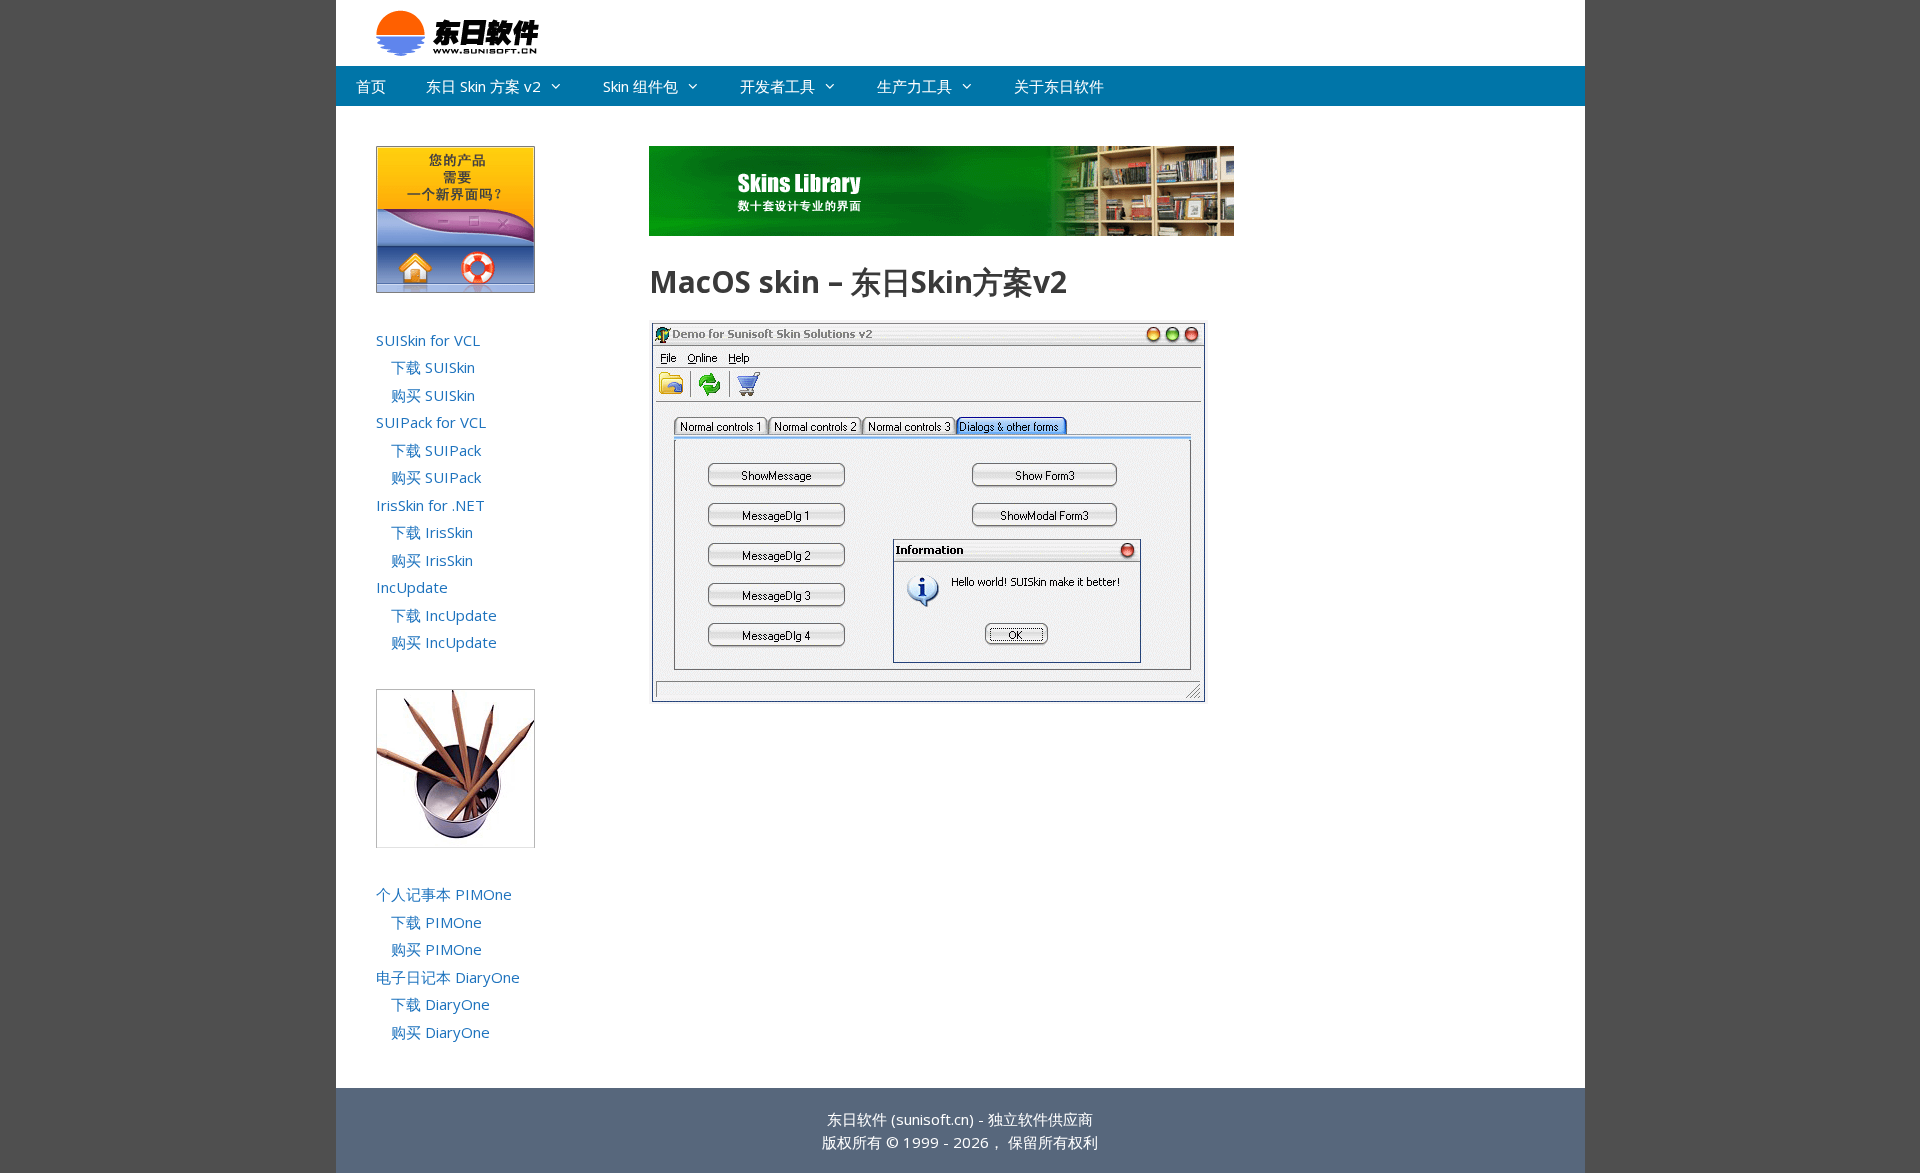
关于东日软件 (1059, 86)
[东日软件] (447, 31)
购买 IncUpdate (444, 642)
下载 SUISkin (433, 367)
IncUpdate (412, 587)
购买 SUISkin (433, 395)
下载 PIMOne (436, 922)
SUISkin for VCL (428, 340)
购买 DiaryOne (440, 1032)
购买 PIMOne (436, 949)
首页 (371, 86)
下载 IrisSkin (432, 532)
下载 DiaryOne (440, 1004)
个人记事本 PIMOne (444, 894)
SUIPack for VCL (431, 422)
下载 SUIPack (436, 450)
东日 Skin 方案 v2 (483, 86)
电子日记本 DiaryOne (448, 977)
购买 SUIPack (436, 477)
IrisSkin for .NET (430, 505)
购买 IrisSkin (432, 560)
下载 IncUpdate (444, 615)
